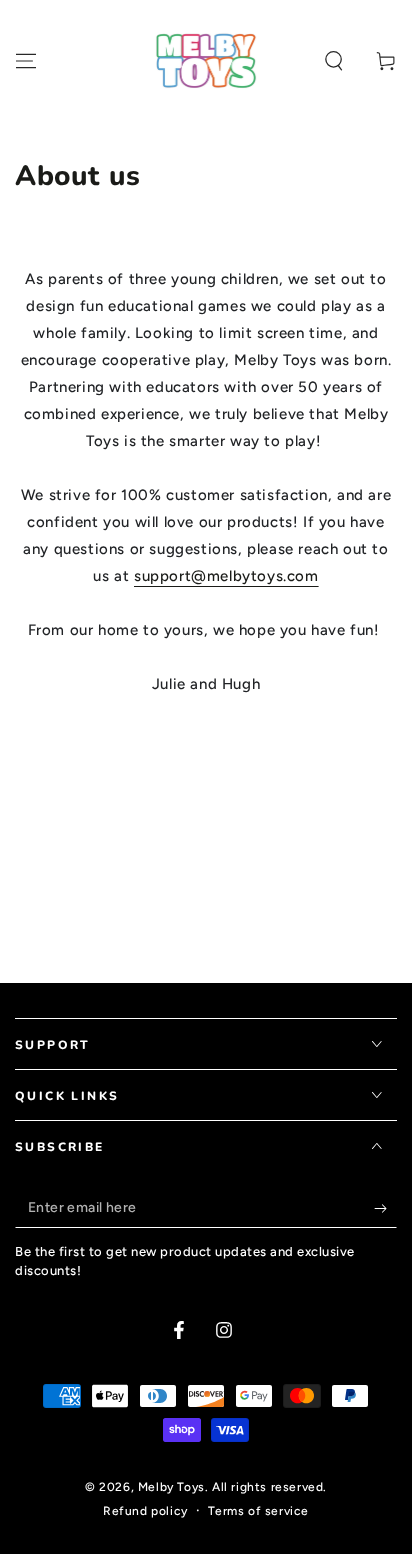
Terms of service (258, 1511)
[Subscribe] (385, 1208)
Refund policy (145, 1511)
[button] (334, 61)
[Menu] (26, 61)
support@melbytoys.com (226, 576)
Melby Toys (171, 1487)
